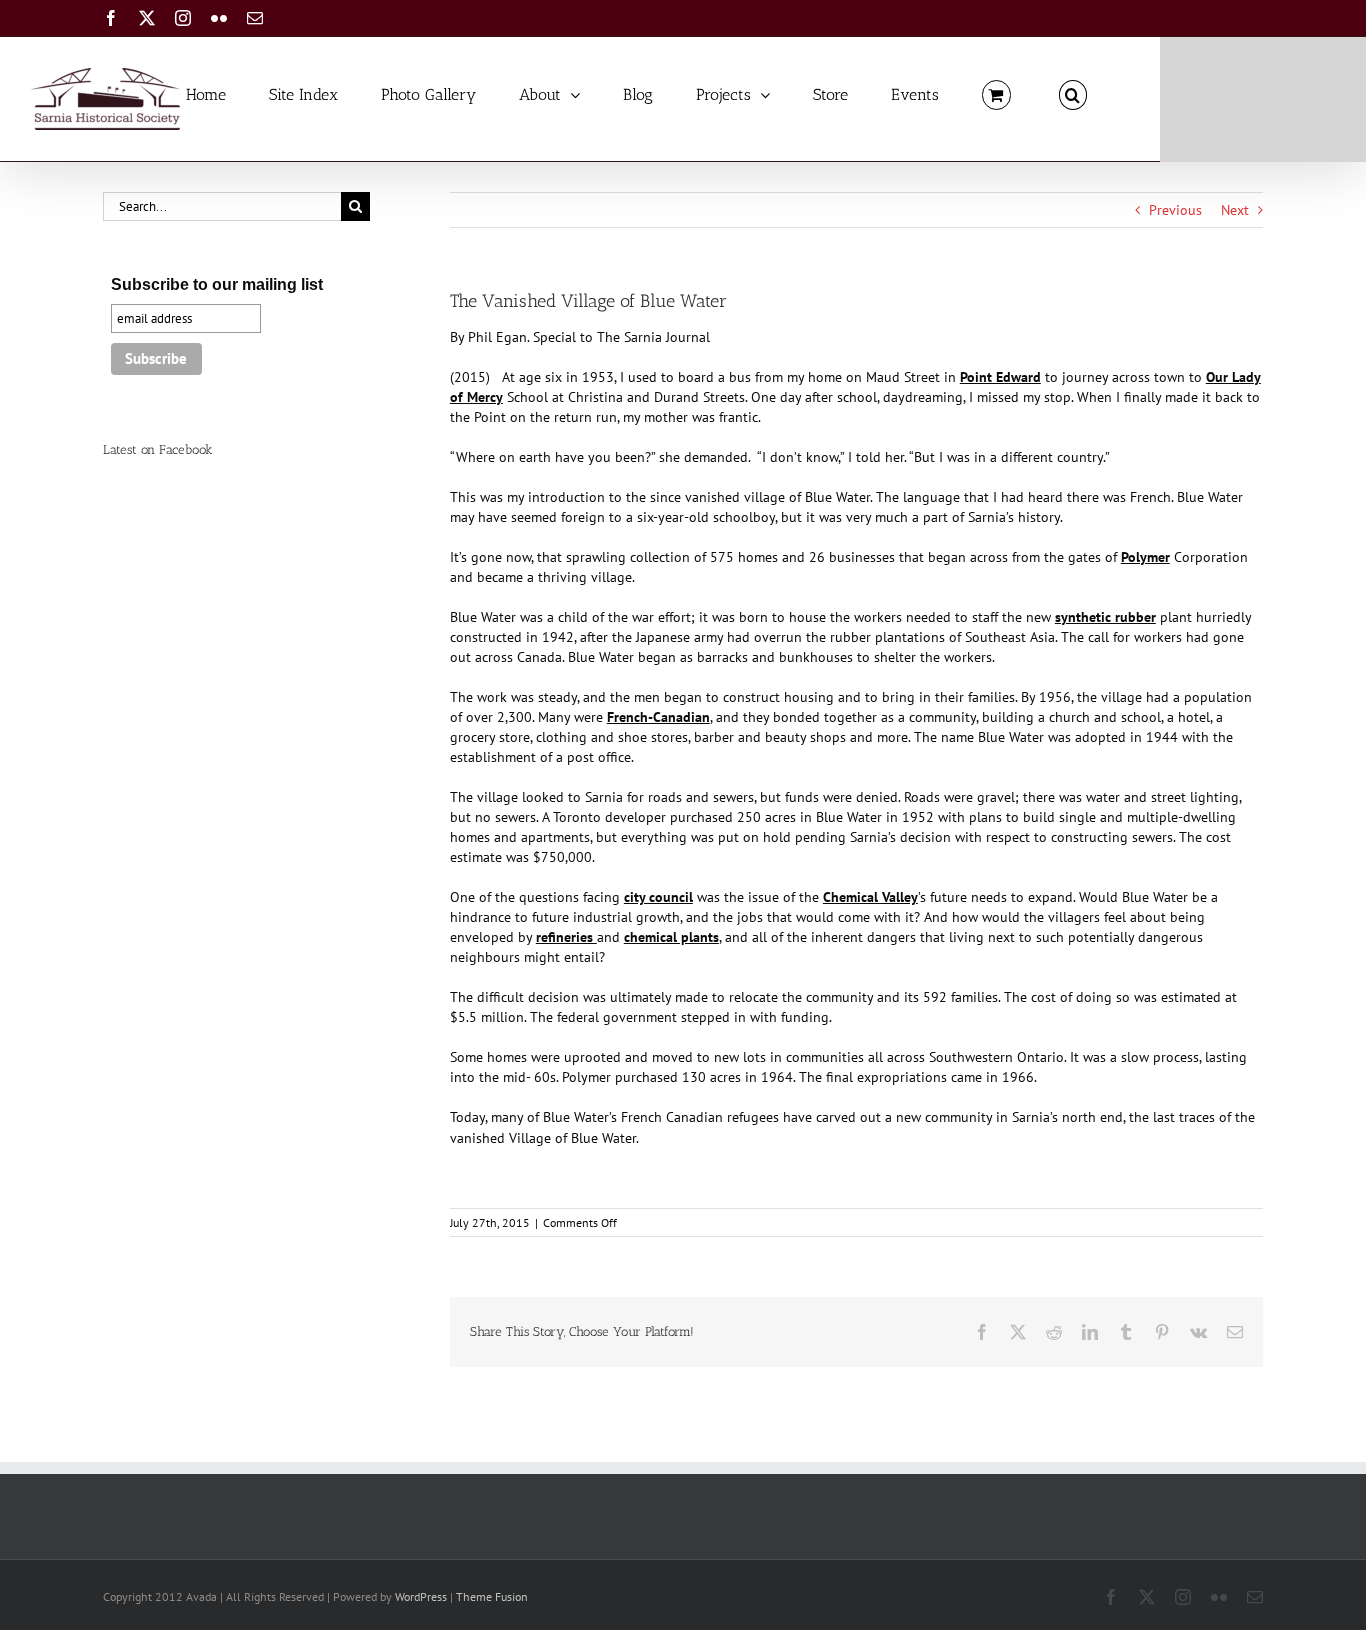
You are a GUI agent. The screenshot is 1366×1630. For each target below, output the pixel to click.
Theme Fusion (492, 1596)
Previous (1175, 210)
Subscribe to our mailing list (217, 284)
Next (1235, 210)
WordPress (421, 1596)
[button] (1073, 93)
